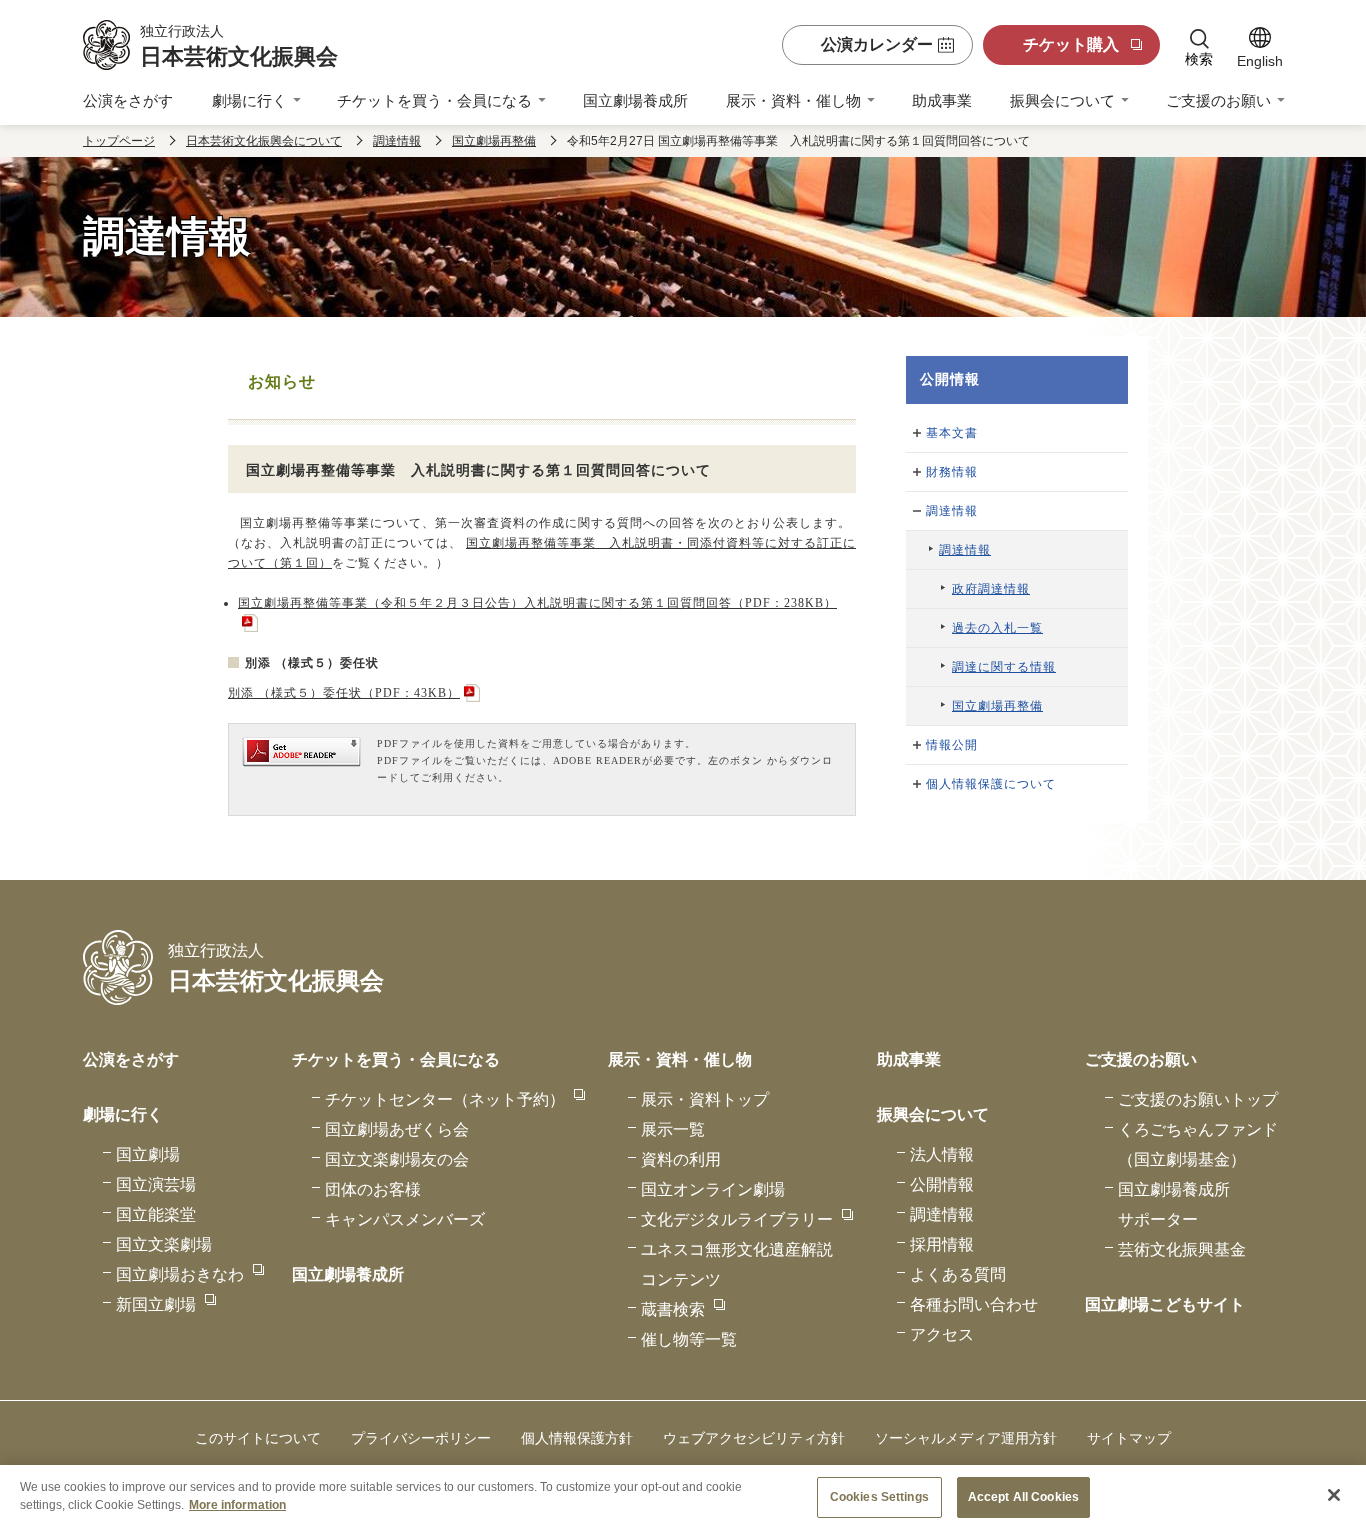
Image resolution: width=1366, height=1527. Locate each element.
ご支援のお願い (1218, 100)
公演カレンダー (877, 44)
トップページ (119, 141)
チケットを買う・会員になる (434, 100)
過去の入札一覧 (997, 628)
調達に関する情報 (1004, 667)
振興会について (1062, 100)
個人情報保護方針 (577, 1438)
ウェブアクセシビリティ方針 (754, 1438)
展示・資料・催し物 (793, 100)
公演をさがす (128, 100)
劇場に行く (249, 100)
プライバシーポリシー (421, 1438)
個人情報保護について (991, 784)
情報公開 (952, 745)
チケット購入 (1071, 44)
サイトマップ (1129, 1438)
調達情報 (397, 141)
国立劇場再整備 (494, 141)
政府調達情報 (991, 589)
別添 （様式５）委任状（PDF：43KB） (344, 693)
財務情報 (952, 472)
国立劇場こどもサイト (1165, 1304)
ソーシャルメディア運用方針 (966, 1438)
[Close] (1334, 1495)
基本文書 (952, 433)
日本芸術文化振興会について (264, 141)
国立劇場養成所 (635, 100)
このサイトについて (258, 1438)
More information (237, 1504)
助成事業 (942, 100)
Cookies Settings (879, 1497)
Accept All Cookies (1023, 1497)
